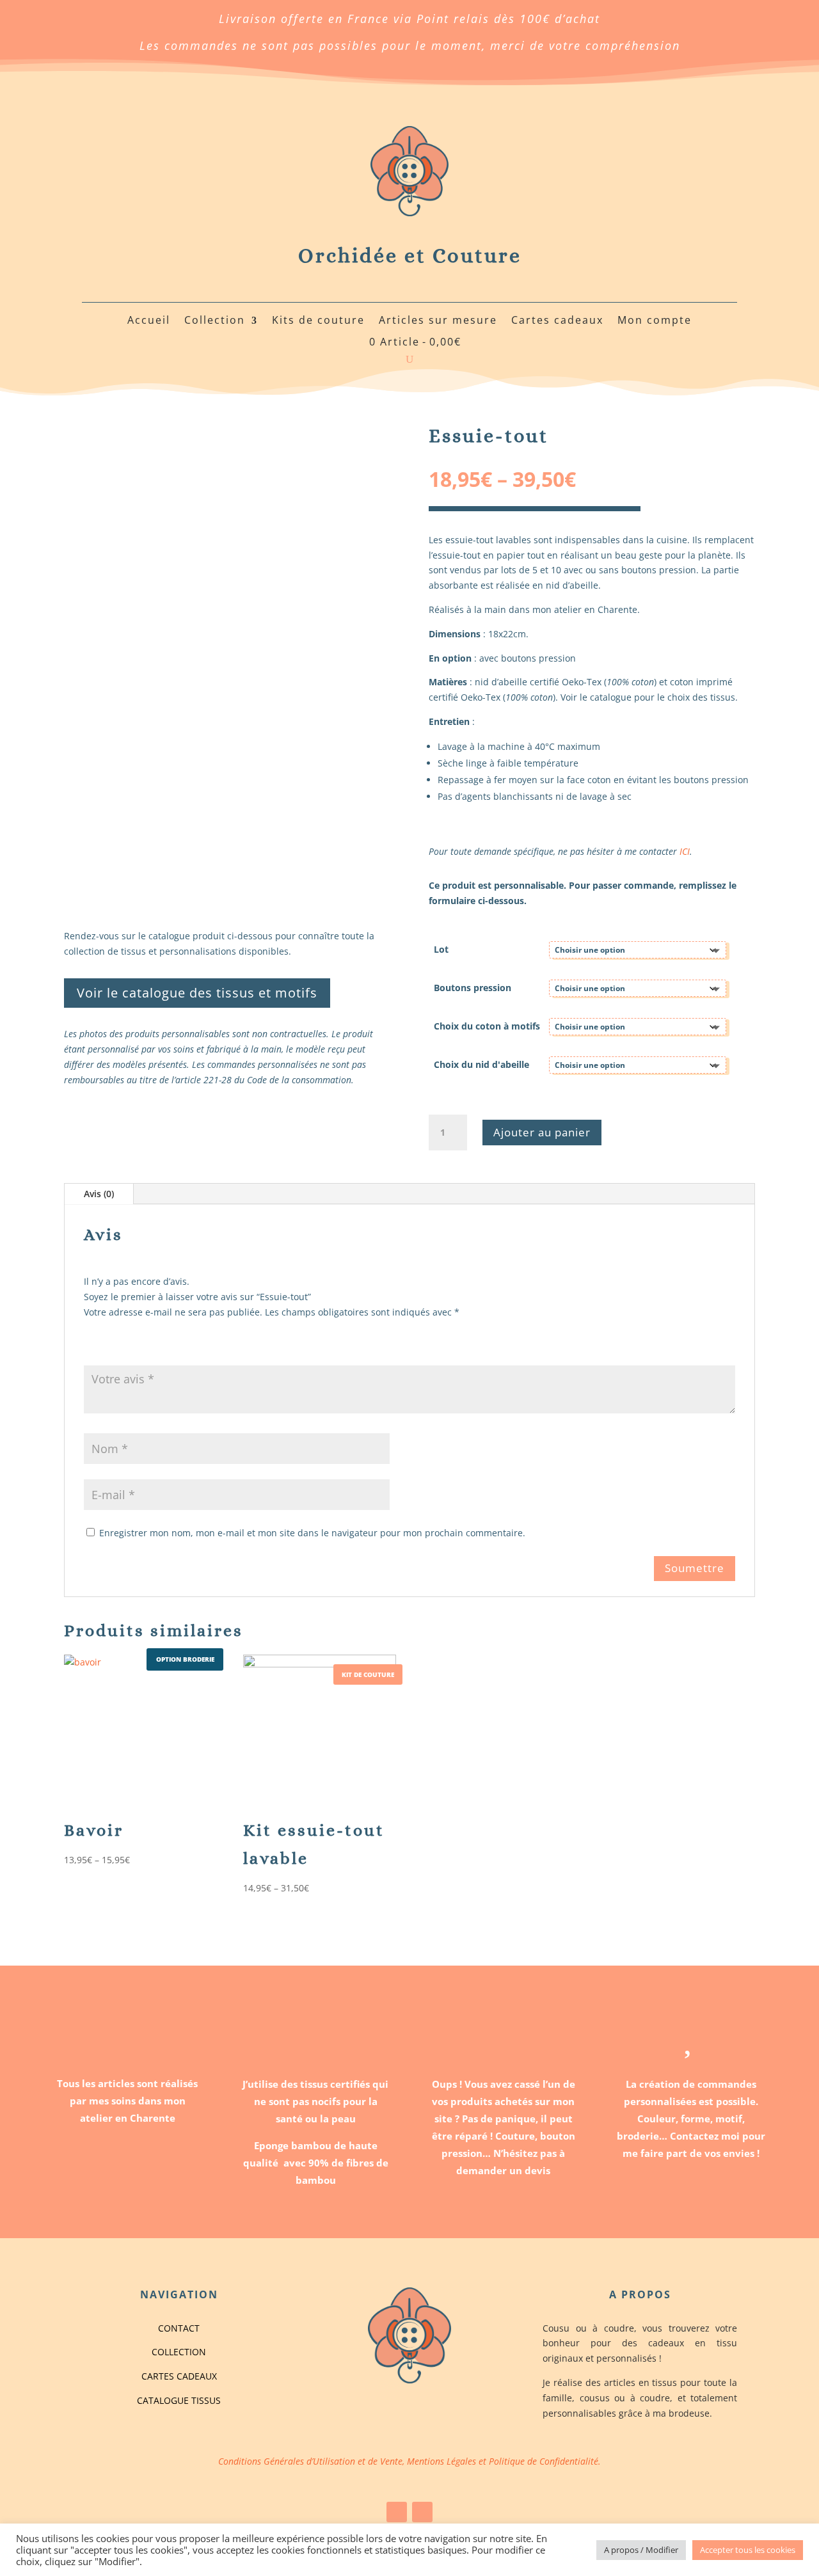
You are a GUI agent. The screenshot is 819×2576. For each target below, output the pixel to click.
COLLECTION (179, 2352)
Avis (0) (99, 1194)
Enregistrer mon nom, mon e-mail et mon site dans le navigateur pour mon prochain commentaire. (312, 1533)
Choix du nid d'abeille (481, 1064)
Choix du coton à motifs (487, 1026)
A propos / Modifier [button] (641, 2550)
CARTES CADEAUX (179, 2376)
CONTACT (179, 2328)
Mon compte (655, 321)
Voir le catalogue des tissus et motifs (197, 993)
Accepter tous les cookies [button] (748, 2550)
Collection (215, 321)
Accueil (149, 321)
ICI (685, 851)
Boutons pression (473, 988)
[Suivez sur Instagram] (422, 2512)
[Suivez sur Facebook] (397, 2512)
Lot (441, 949)
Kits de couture (318, 321)
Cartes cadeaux (557, 321)
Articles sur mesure (438, 321)
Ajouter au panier (542, 1132)
